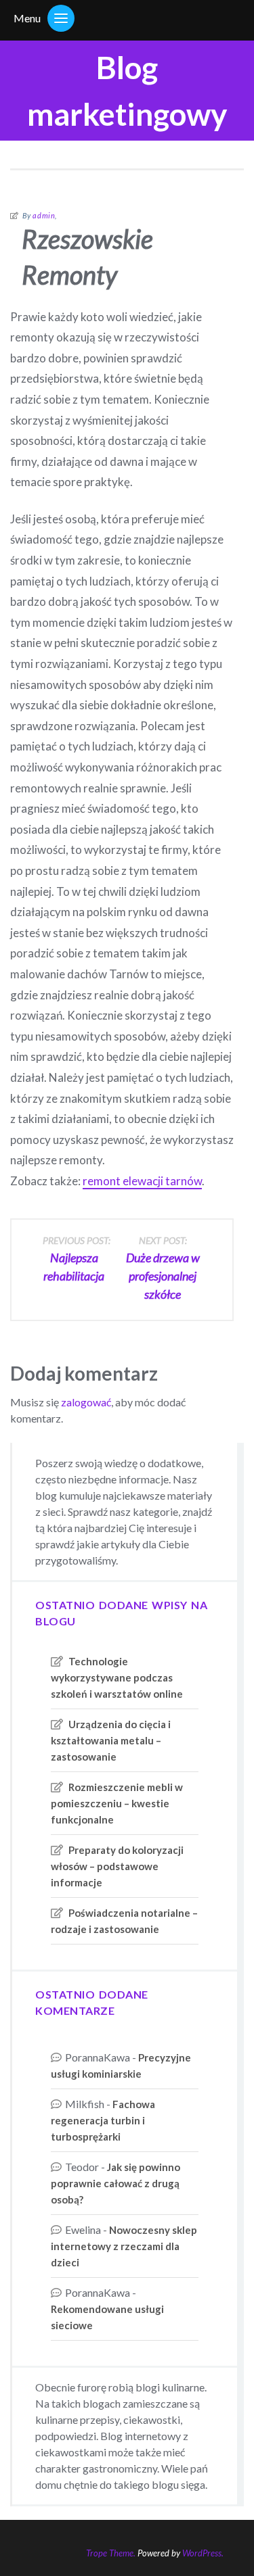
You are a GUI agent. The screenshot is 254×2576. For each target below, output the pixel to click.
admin (44, 215)
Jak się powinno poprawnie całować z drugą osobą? (115, 2183)
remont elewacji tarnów (142, 1181)
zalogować (86, 1402)
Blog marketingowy (127, 91)
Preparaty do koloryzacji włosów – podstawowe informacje (117, 1866)
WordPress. (203, 2553)
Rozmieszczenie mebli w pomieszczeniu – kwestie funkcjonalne (117, 1803)
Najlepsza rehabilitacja (77, 1259)
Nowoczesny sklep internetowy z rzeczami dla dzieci (124, 2246)
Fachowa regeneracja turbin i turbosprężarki (103, 2120)
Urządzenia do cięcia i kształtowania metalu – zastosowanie (111, 1740)
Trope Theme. (111, 2553)
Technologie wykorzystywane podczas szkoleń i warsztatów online (117, 1677)
